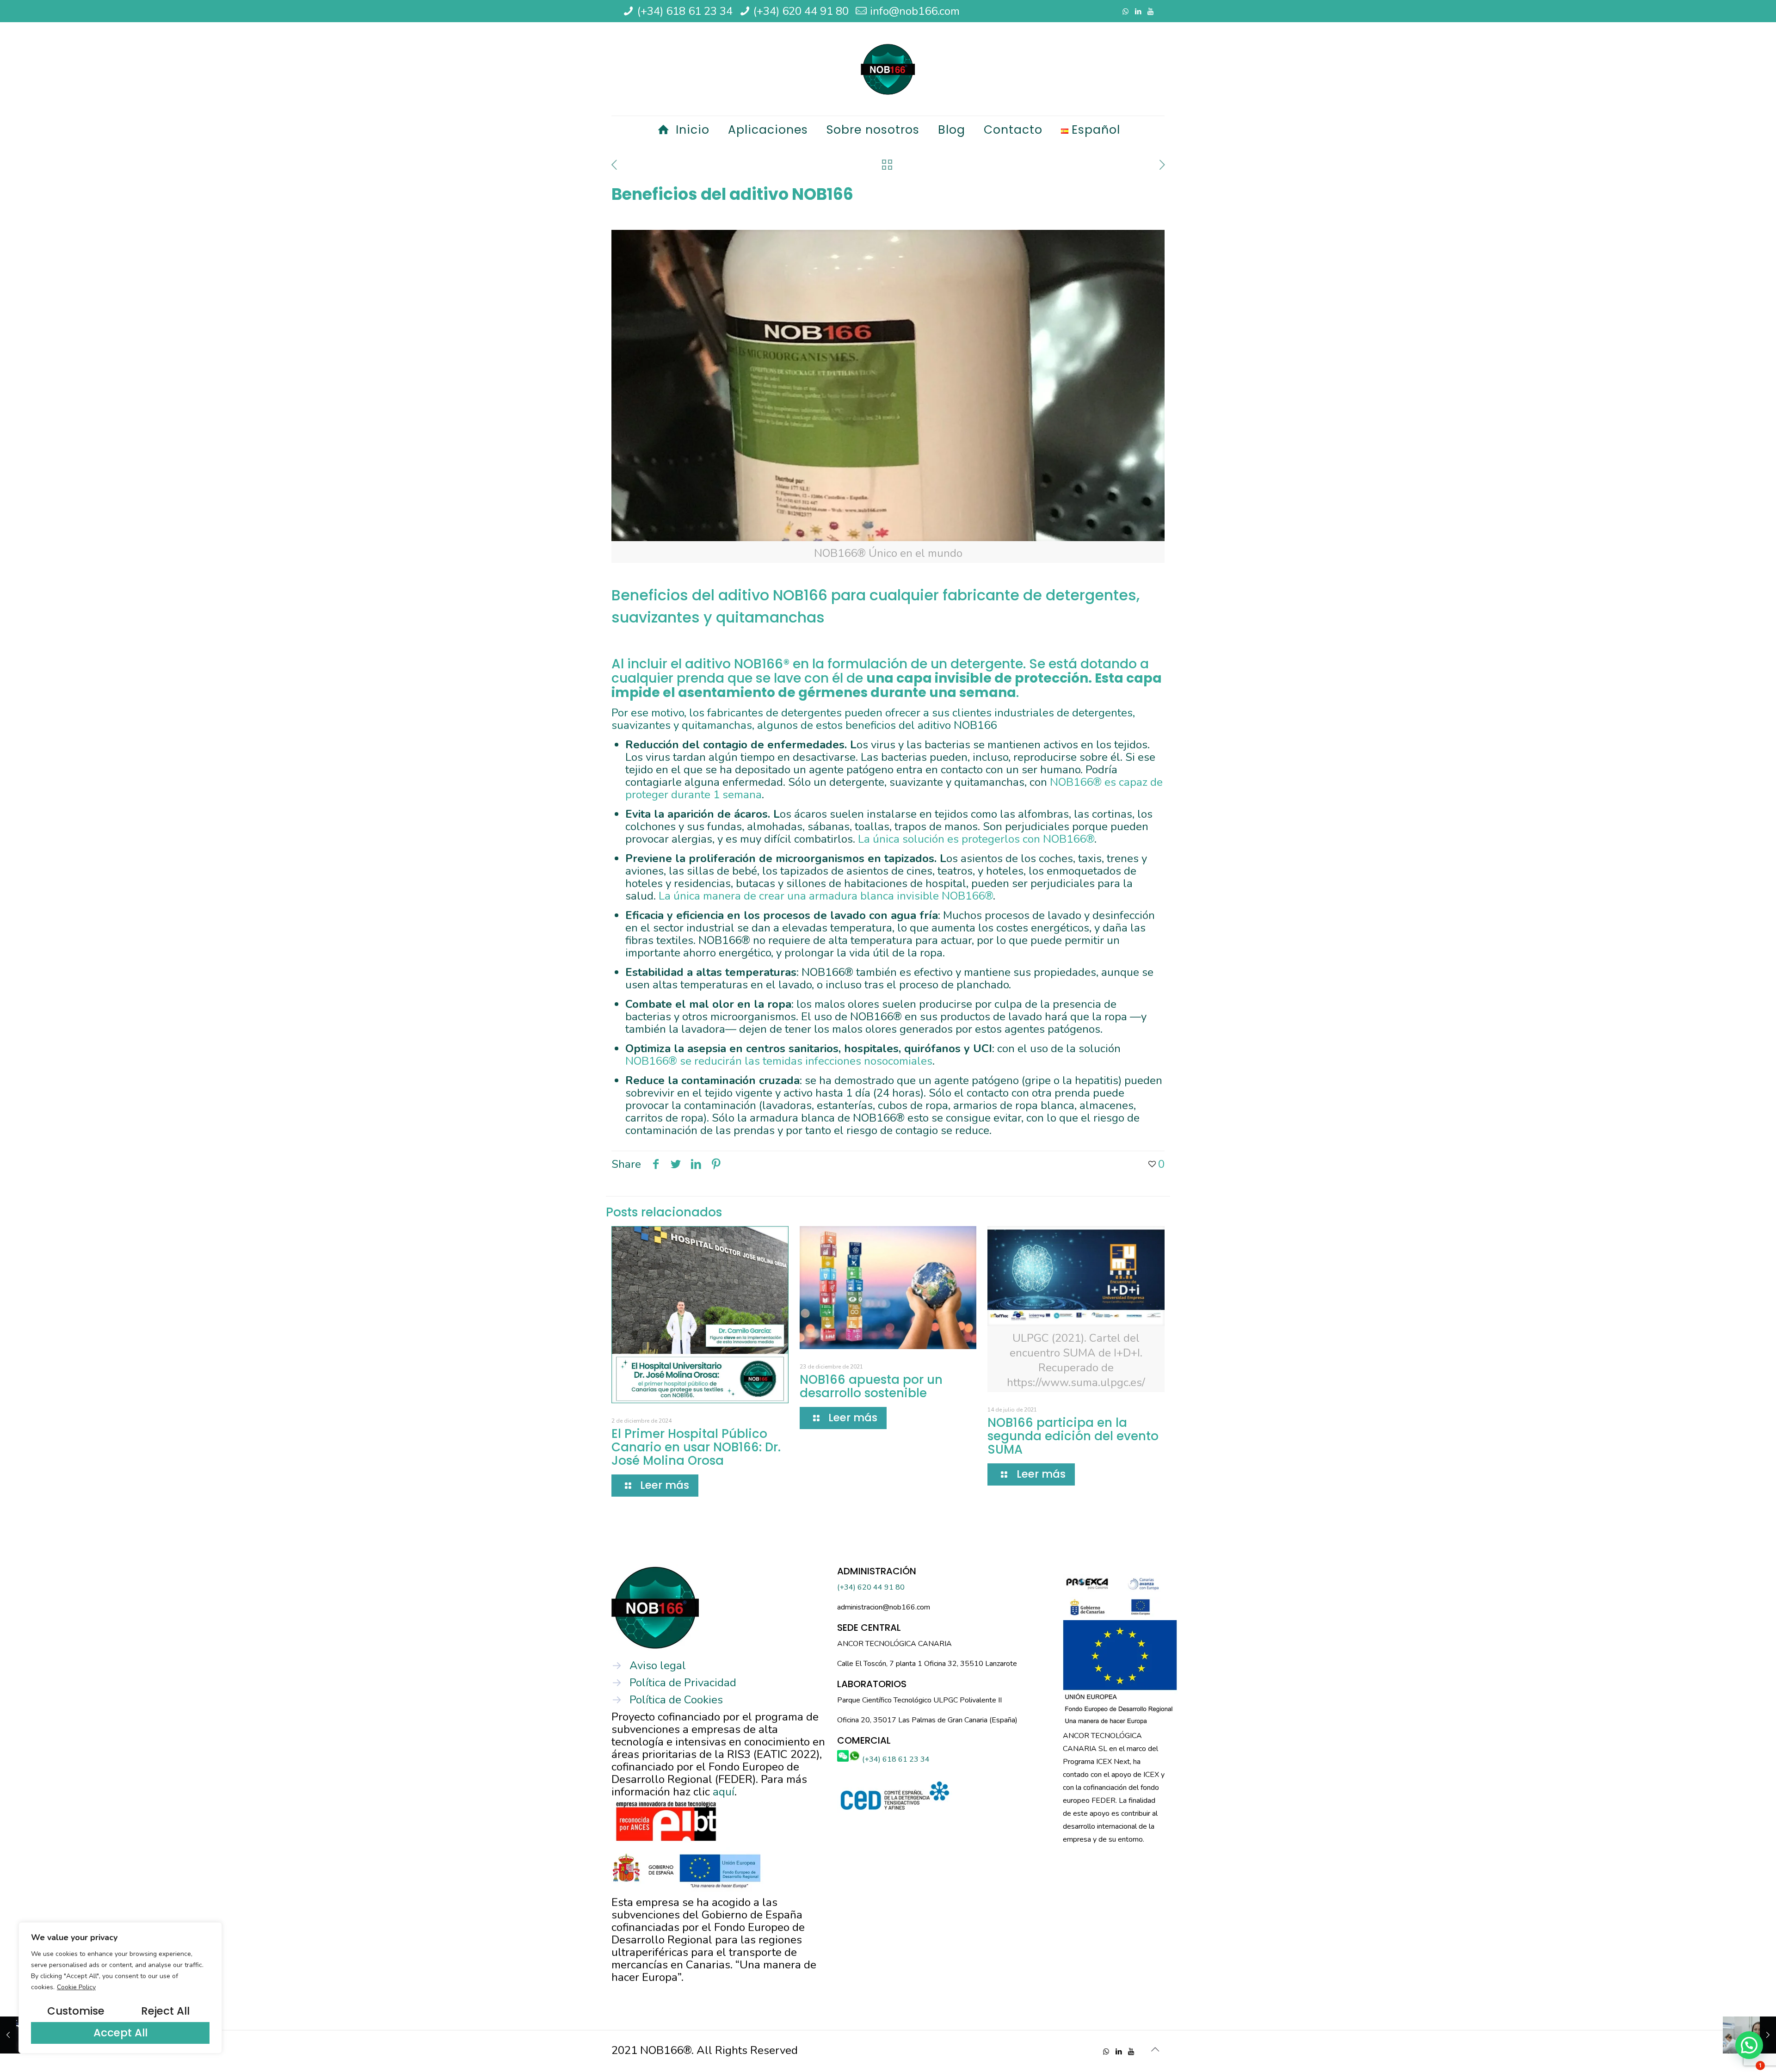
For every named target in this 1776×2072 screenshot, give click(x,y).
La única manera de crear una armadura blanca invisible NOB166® (826, 896)
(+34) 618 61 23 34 (685, 11)
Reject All (165, 2011)
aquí (724, 1792)
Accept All (120, 2033)
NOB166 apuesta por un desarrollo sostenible (871, 1386)
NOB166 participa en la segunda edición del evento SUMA (1073, 1436)
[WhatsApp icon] (1125, 12)
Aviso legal (658, 1665)
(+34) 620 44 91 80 (801, 11)
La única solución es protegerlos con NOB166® (976, 839)
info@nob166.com (915, 11)
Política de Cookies (676, 1700)
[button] (1749, 2045)
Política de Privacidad (683, 1683)
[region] (120, 1988)
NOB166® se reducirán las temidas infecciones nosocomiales (779, 1061)
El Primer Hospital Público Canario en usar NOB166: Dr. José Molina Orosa (696, 1447)
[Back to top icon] (1155, 2050)
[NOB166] (888, 69)
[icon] (1150, 12)
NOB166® (762, 664)
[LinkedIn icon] (1138, 12)
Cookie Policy (76, 1987)
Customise (76, 2011)
